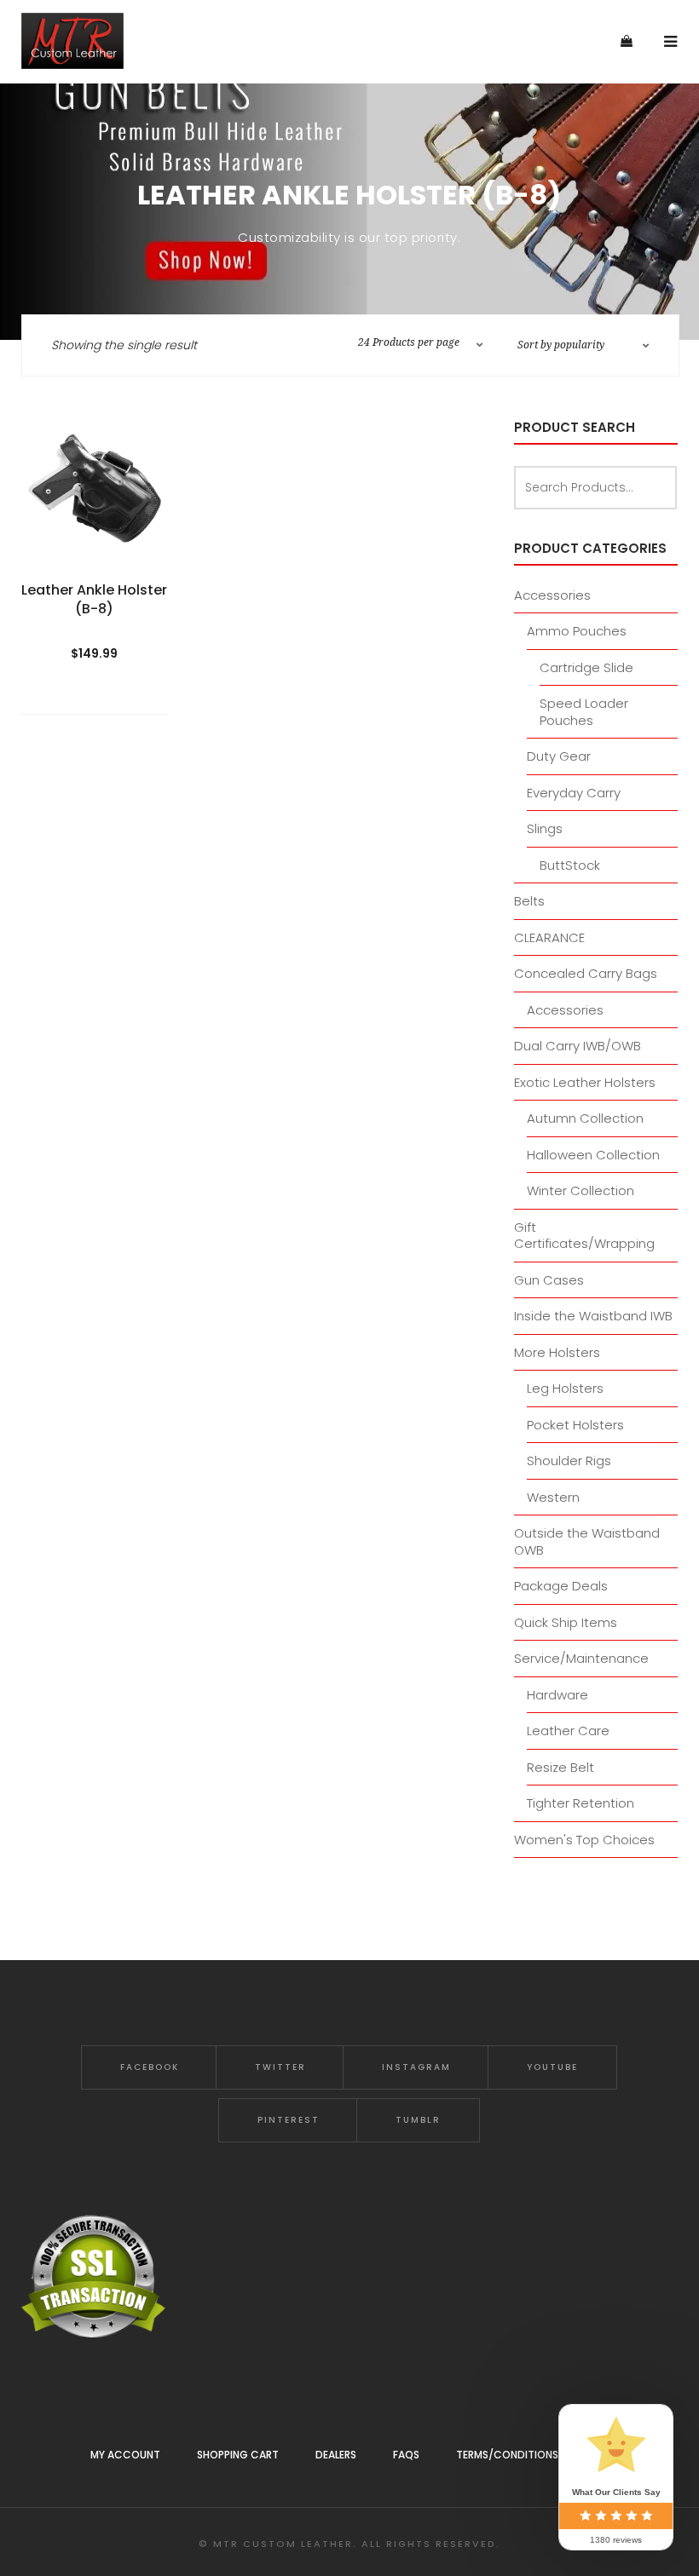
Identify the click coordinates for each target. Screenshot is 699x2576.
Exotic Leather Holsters (585, 1082)
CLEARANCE (549, 937)
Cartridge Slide (586, 667)
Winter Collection (581, 1190)
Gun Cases (549, 1280)
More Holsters (557, 1352)
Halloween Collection (593, 1155)
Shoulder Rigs (569, 1460)
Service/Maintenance (581, 1658)
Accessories (552, 595)
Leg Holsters (565, 1388)
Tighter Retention (581, 1803)
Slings (545, 828)
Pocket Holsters (575, 1425)
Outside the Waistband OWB (587, 1541)
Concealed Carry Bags (586, 973)
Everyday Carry (574, 793)
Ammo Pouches (577, 631)
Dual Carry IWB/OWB (578, 1046)
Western (553, 1497)
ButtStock (570, 865)
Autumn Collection (585, 1118)
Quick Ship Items (566, 1622)
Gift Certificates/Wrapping (584, 1236)
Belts (529, 901)
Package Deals (561, 1586)
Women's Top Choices (584, 1840)
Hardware (557, 1695)
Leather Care (568, 1731)
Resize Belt (560, 1767)
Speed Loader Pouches (584, 712)
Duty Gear (559, 756)
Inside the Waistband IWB (593, 1316)
